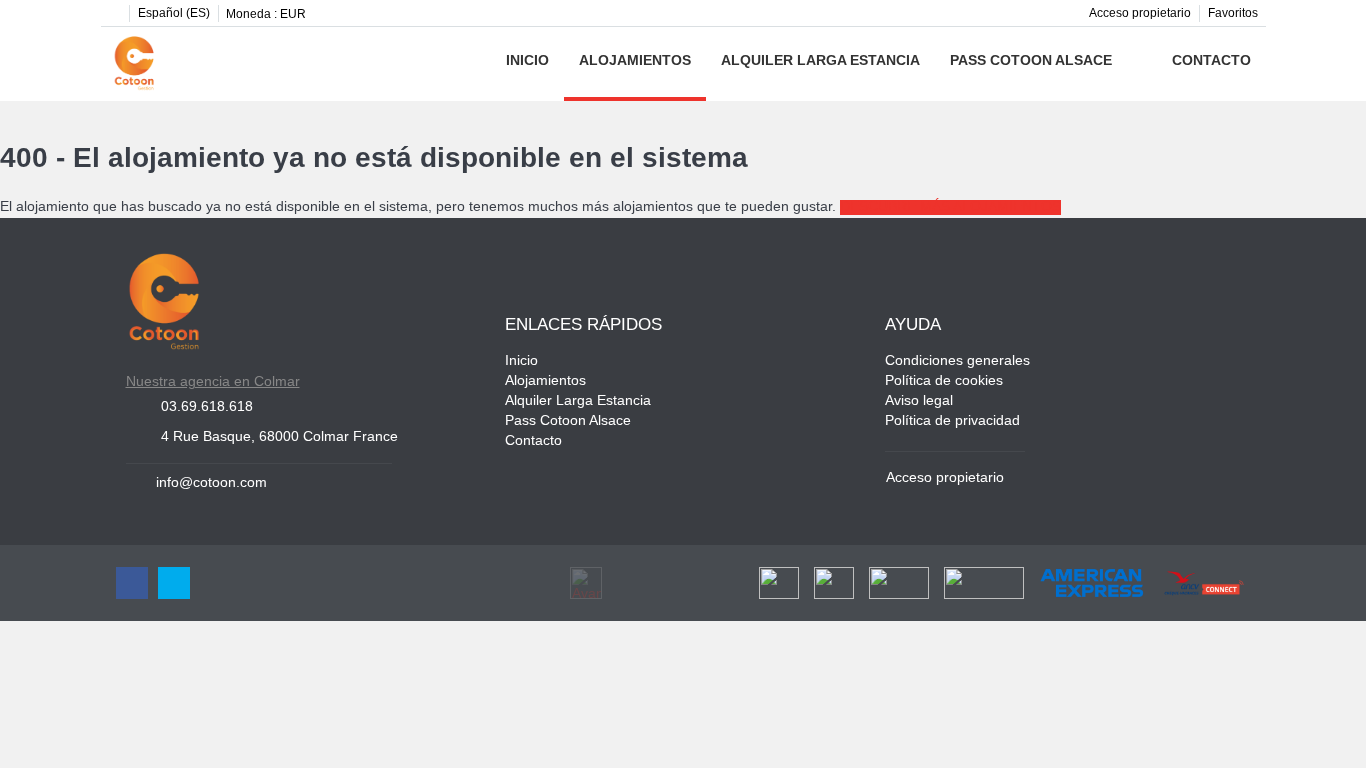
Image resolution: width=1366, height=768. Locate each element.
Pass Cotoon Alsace (1031, 61)
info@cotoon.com (211, 483)
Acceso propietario (1140, 13)
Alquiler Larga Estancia (820, 61)
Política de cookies (944, 381)
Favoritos (1233, 13)
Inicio (527, 61)
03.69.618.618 (207, 407)
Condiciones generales (957, 361)
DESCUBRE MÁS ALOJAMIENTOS (950, 207)
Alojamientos (635, 61)
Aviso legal (919, 401)
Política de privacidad (952, 421)
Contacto (1211, 61)
